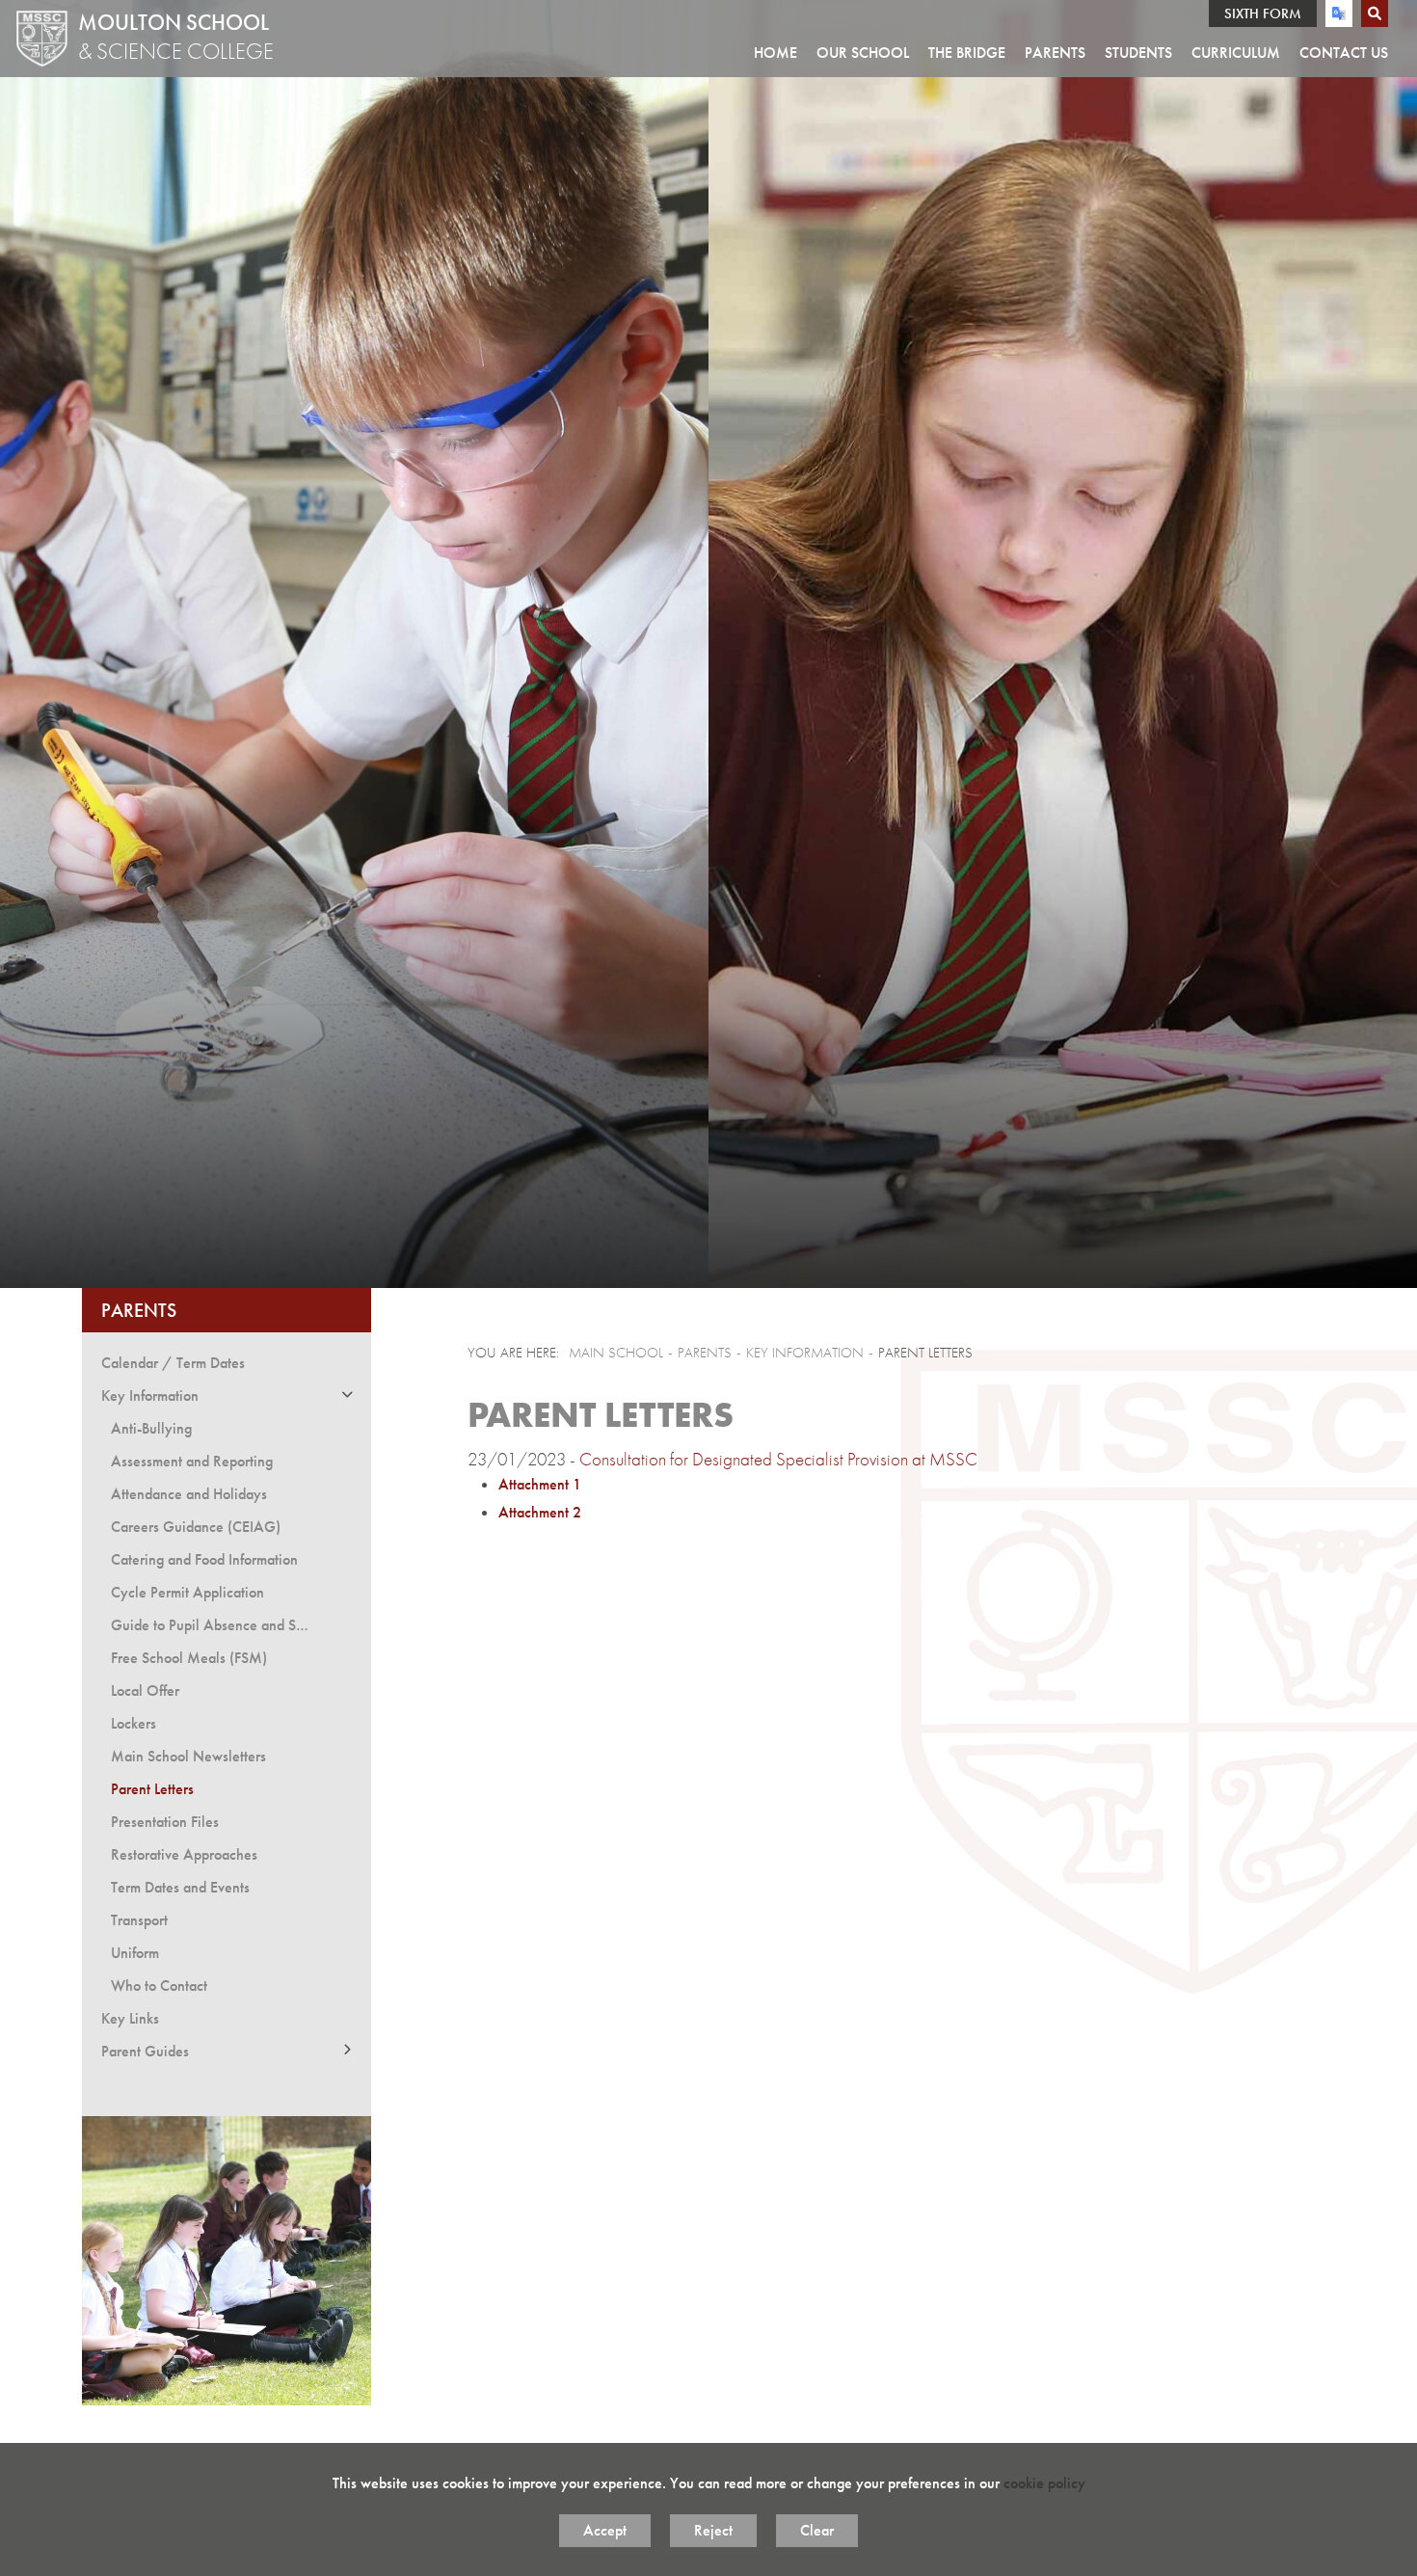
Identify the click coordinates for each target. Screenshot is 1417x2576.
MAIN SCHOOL (616, 1353)
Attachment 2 (540, 1512)
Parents (139, 1310)
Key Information (805, 1353)
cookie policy (1044, 2483)
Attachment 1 (540, 1484)
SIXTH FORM (1263, 13)
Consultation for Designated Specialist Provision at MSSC (778, 1459)
